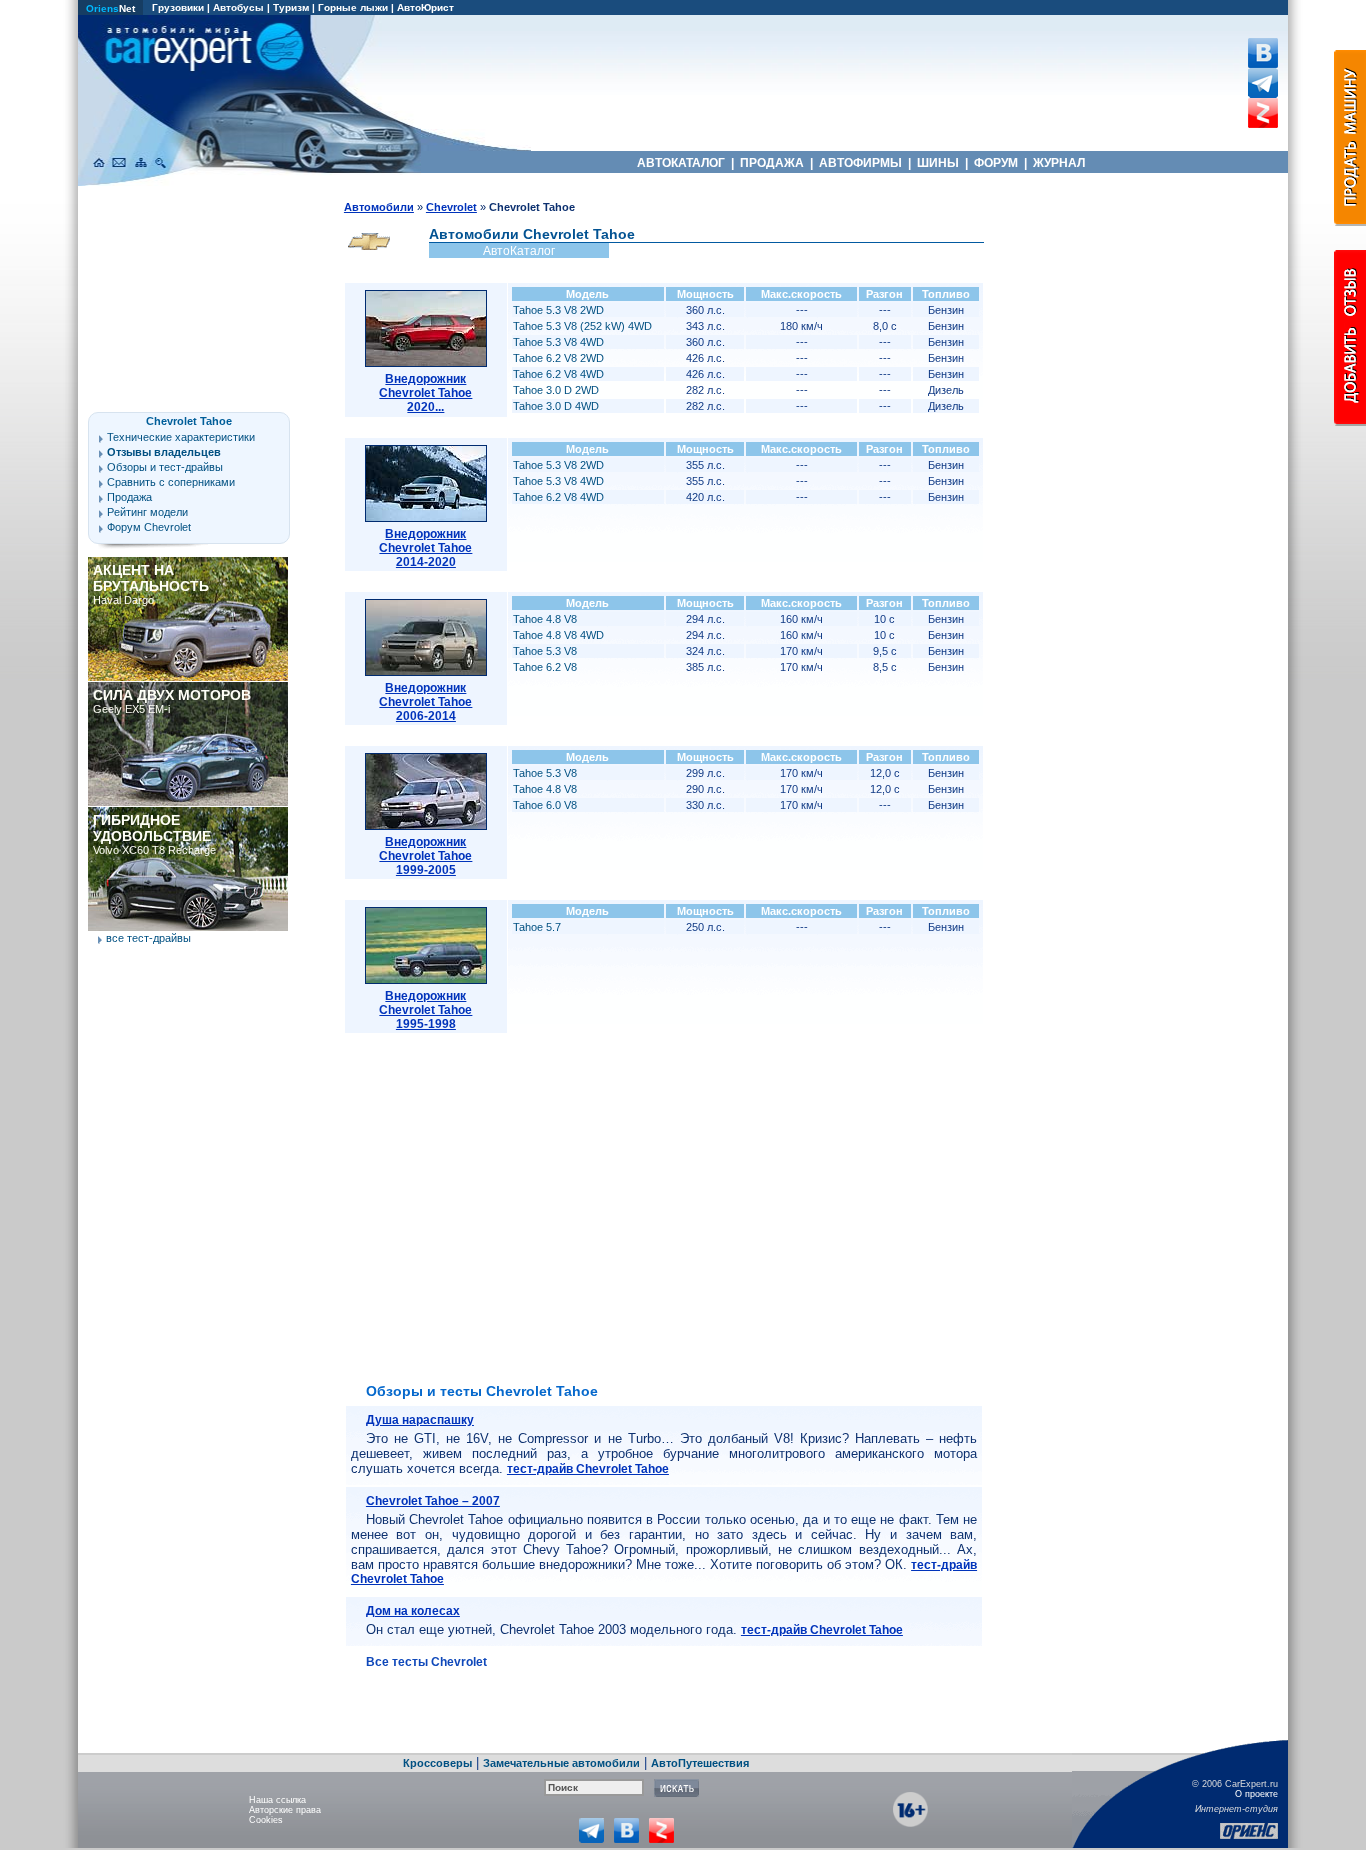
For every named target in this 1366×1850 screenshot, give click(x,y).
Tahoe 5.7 (537, 927)
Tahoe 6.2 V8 (545, 667)
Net (110, 8)
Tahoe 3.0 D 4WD (556, 406)
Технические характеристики (181, 437)
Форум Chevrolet (149, 527)
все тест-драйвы (148, 938)
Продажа (129, 497)
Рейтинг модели (147, 512)
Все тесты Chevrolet (426, 1662)
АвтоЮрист (425, 7)
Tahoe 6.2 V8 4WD (558, 374)
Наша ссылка (277, 1800)
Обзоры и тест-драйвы (165, 467)
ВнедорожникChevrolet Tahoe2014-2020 (425, 548)
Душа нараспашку (420, 1420)
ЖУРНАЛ (1059, 163)
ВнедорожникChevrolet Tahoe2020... (425, 393)
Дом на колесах (413, 1611)
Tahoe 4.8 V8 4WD (558, 635)
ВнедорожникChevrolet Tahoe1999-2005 (425, 856)
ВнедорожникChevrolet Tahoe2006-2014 (425, 702)
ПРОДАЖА (772, 163)
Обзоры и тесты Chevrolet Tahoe (482, 1391)
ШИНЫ (938, 163)
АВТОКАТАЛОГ (681, 163)
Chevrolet (451, 207)
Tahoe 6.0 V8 (545, 805)
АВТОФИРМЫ (860, 163)
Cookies (266, 1820)
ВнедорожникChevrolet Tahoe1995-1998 (425, 1010)
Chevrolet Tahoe (189, 421)
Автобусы (238, 7)
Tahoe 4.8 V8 (545, 619)
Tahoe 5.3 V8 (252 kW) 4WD (582, 326)
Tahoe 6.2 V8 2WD (558, 358)
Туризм (291, 7)
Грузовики (178, 7)
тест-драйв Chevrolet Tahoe (588, 1469)
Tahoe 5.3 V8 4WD (558, 342)
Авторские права (285, 1810)
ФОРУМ (996, 163)
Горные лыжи (353, 7)
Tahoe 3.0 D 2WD (556, 390)
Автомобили (379, 207)
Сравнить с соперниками (171, 482)
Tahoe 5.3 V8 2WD (558, 310)
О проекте (1256, 1794)
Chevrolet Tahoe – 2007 (433, 1501)
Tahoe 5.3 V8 (545, 651)
